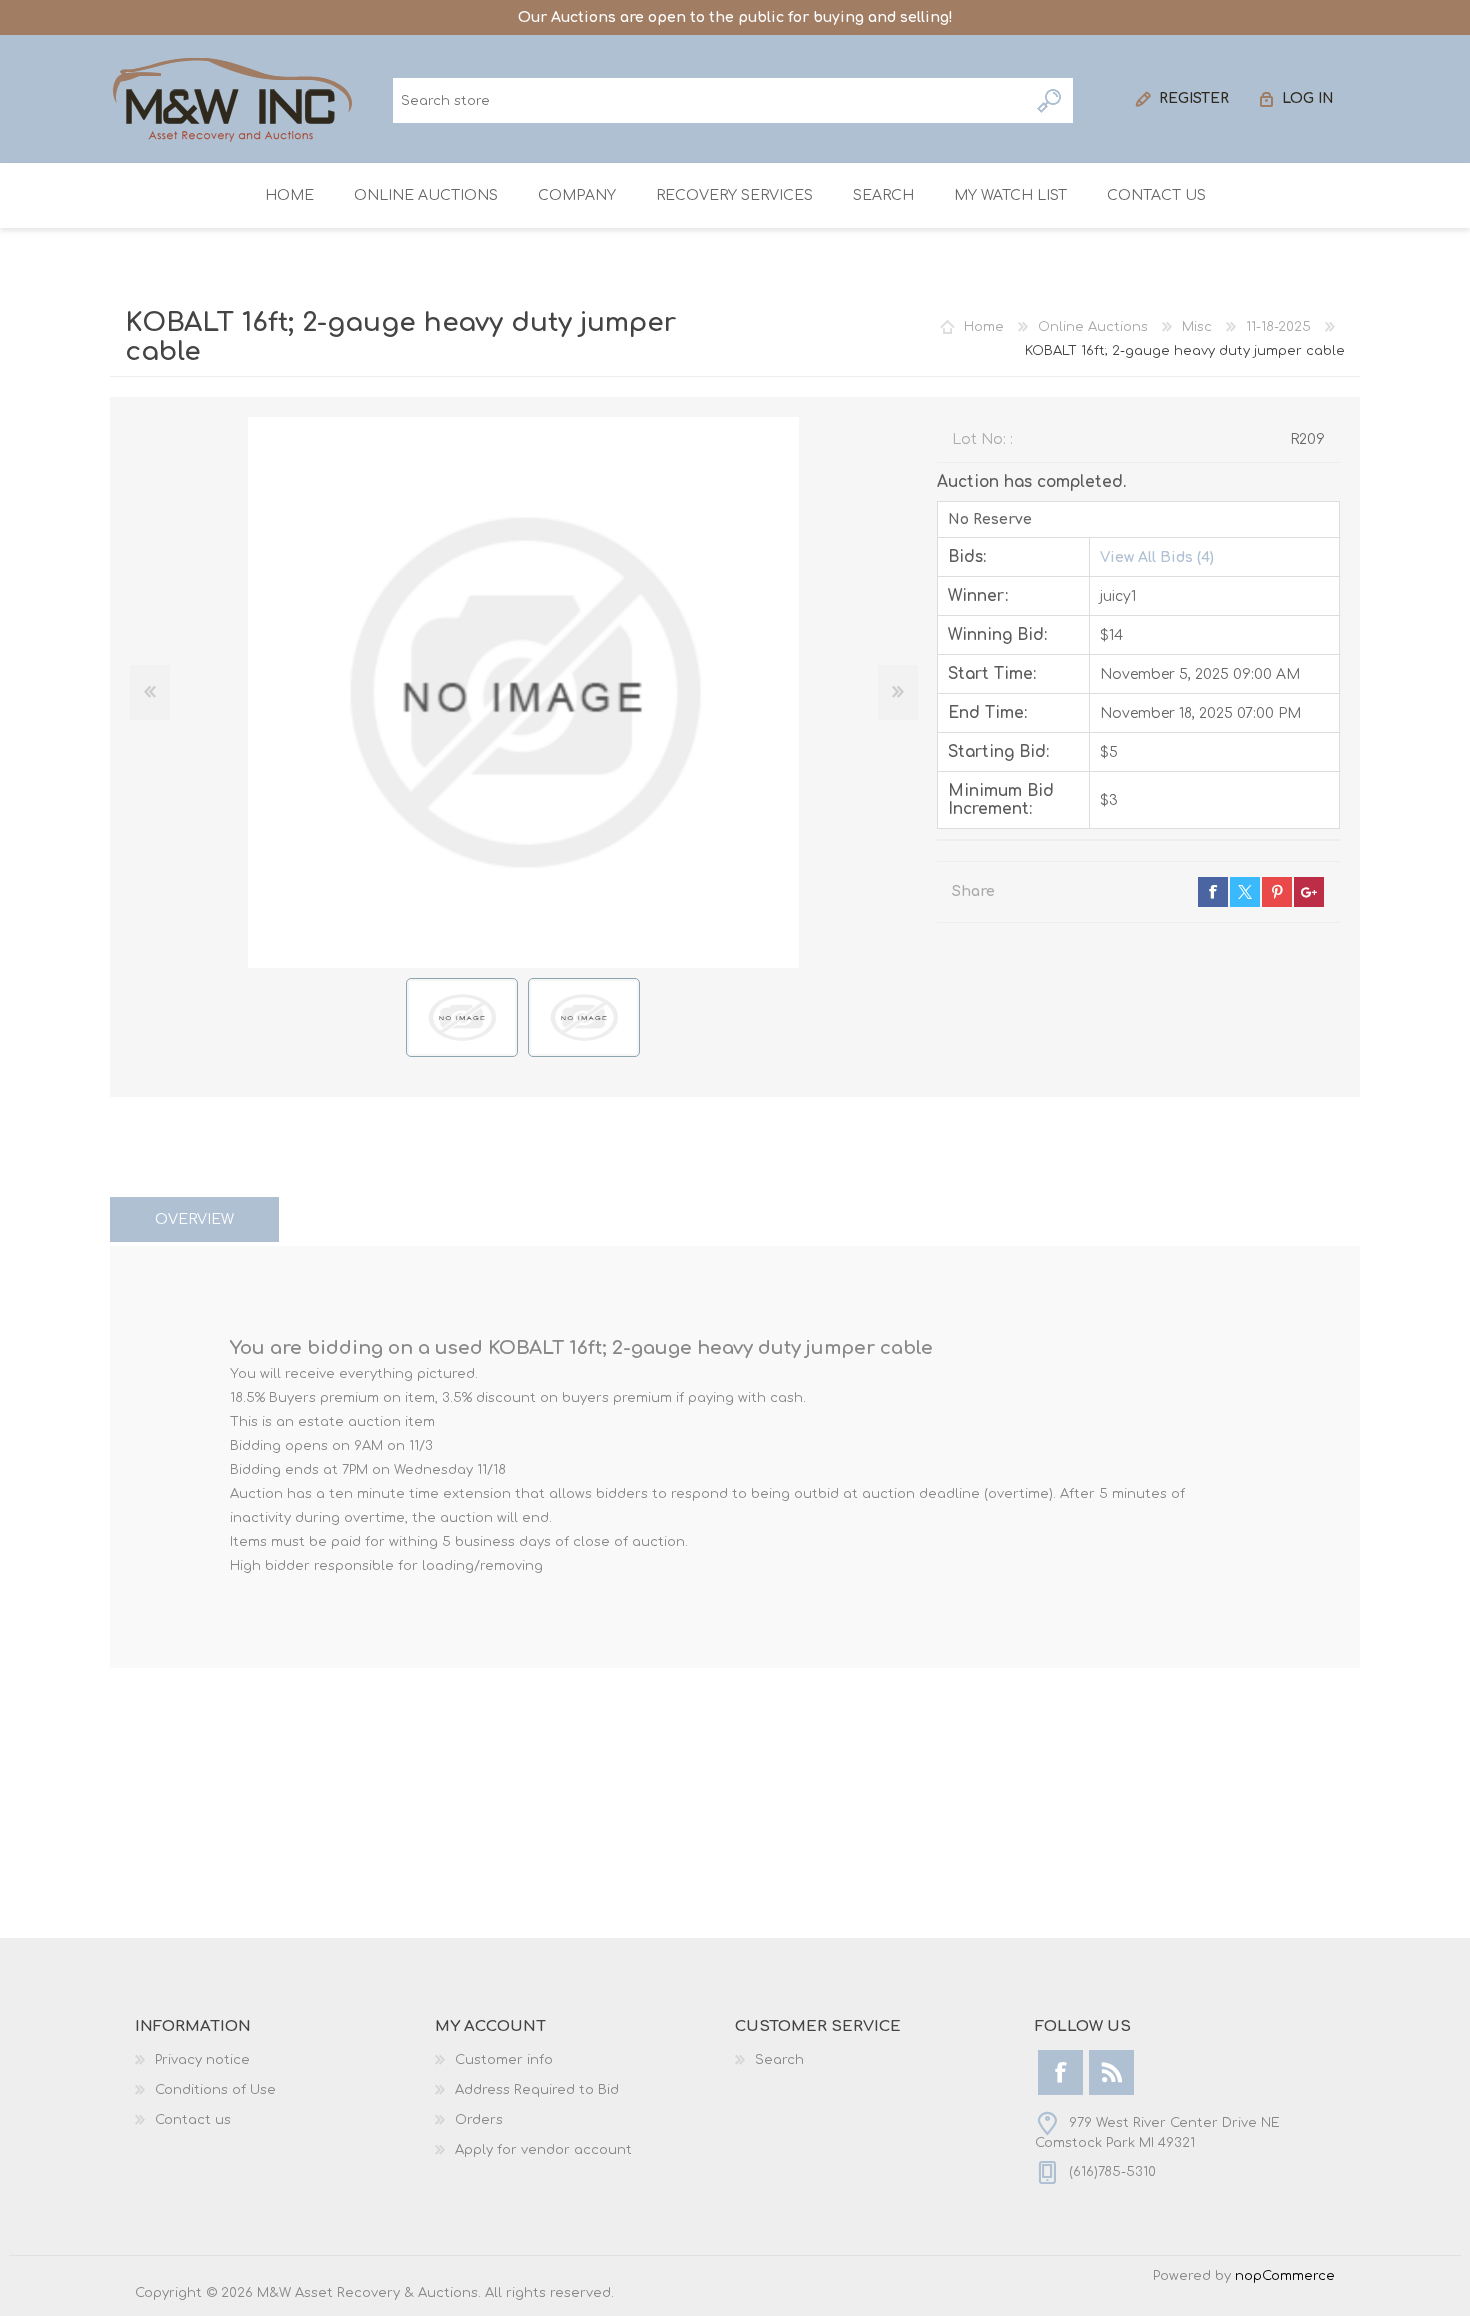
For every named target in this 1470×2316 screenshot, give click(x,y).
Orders (479, 2120)
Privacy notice (202, 2060)
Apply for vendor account (543, 2150)
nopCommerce (1285, 2276)
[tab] (194, 1219)
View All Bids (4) (1157, 557)
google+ (1309, 892)
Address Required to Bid (537, 2090)
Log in (1308, 98)
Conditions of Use (215, 2090)
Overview (194, 1219)
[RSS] (1111, 2072)
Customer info (504, 2060)
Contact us (193, 2120)
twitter (1245, 892)
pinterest (1277, 892)
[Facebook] (1060, 2072)
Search (1050, 100)
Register (1194, 98)
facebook (1213, 892)
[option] (462, 1017)
